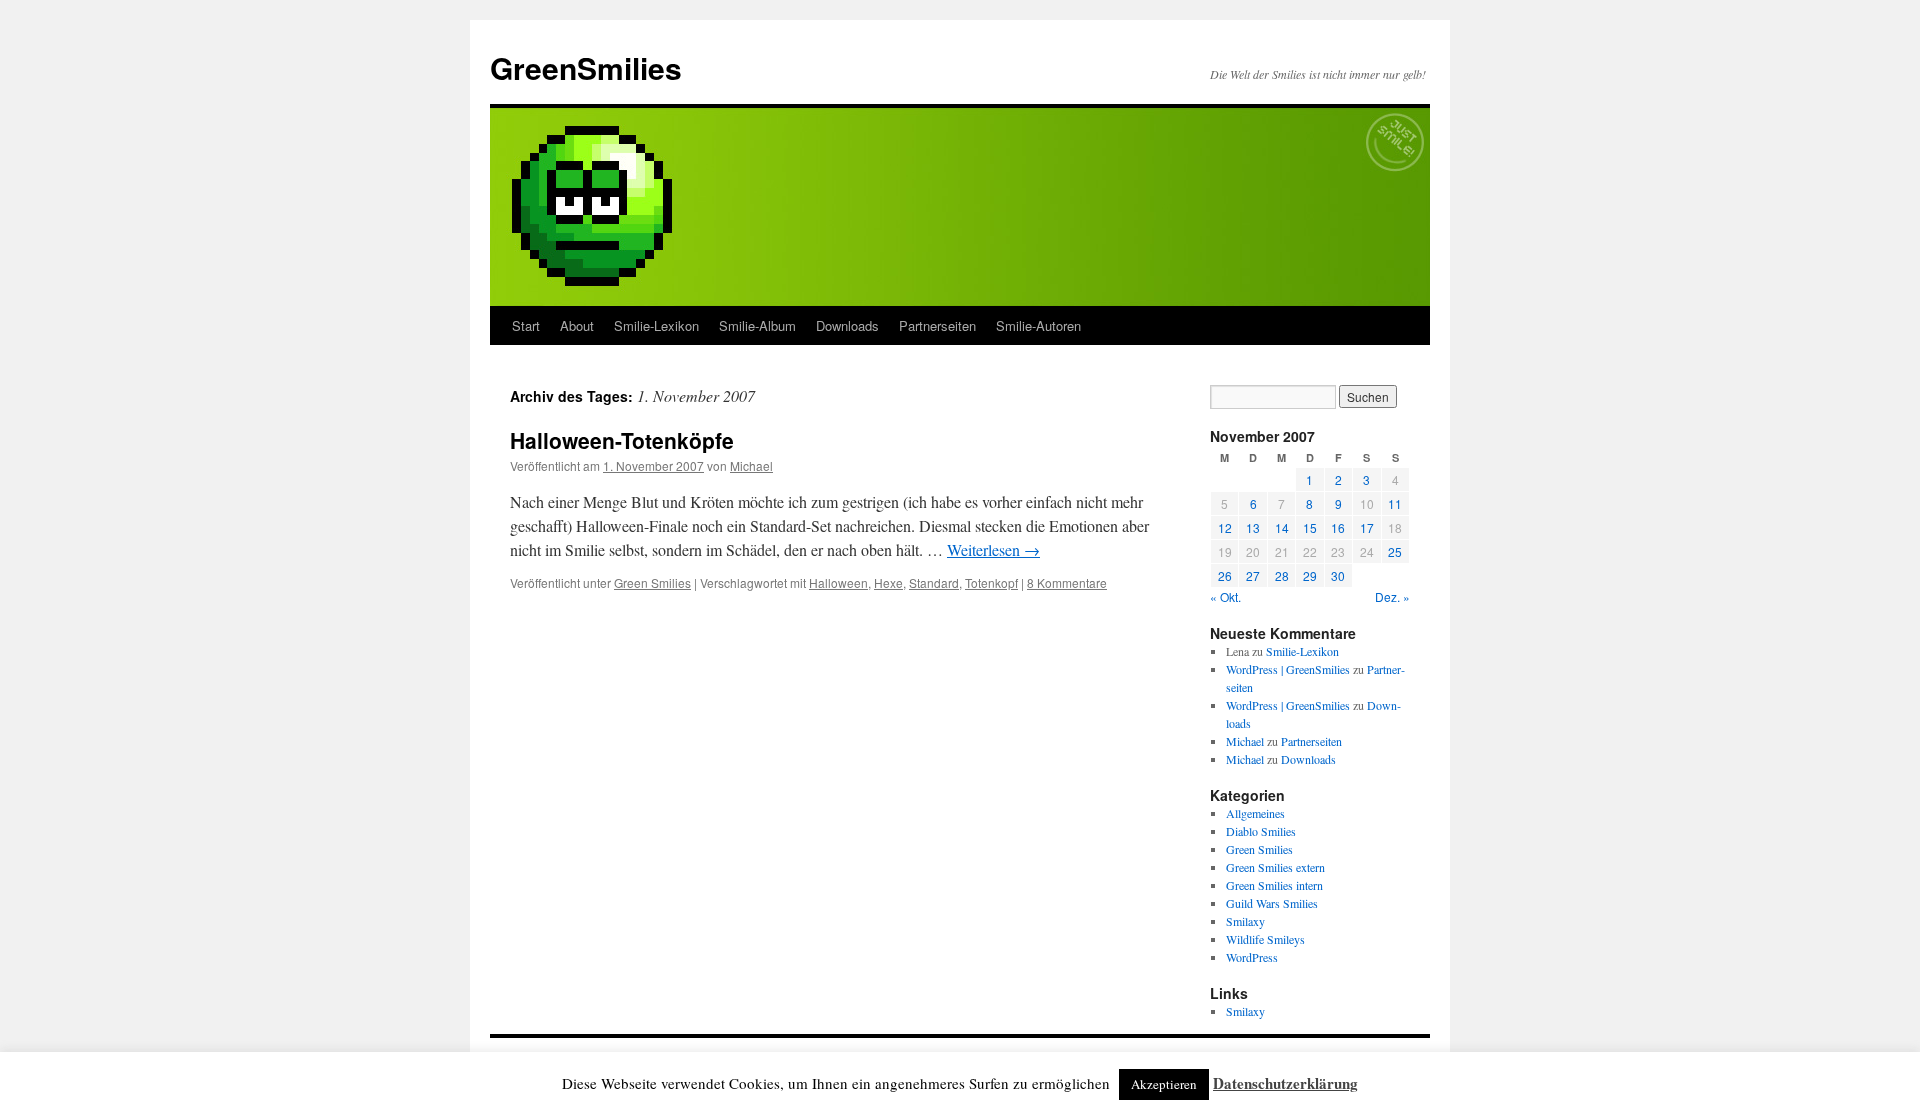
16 (1338, 527)
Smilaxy (1245, 921)
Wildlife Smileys (1265, 939)
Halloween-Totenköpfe (622, 440)
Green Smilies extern (1275, 867)
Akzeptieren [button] (1164, 1084)
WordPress (1252, 957)
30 (1338, 575)
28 (1282, 575)
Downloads (847, 325)
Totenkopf (991, 582)
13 (1253, 527)
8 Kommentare (1067, 582)
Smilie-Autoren (1038, 325)
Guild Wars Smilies (1272, 903)
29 (1310, 575)
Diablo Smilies (1261, 831)
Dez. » (1392, 596)
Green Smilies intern (1274, 885)
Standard (934, 582)
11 (1395, 503)
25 (1395, 551)
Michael (751, 465)
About (577, 325)
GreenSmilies (586, 67)
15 (1310, 527)
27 (1253, 575)
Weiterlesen (993, 549)
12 (1225, 527)
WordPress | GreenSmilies (1288, 669)
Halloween (838, 582)
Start (526, 325)
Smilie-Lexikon (656, 325)
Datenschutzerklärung (1285, 1083)
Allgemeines (1255, 813)
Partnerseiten (937, 325)
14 (1282, 527)
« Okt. (1225, 596)
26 (1225, 575)
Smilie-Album (757, 325)
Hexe (888, 582)
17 (1367, 527)
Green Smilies (652, 582)
